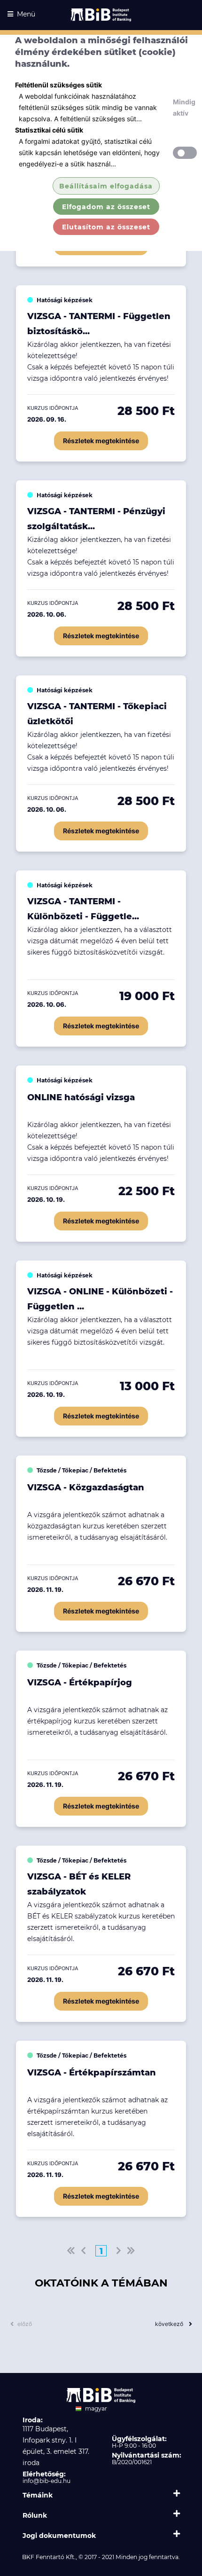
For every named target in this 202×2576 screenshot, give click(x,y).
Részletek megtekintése (101, 441)
